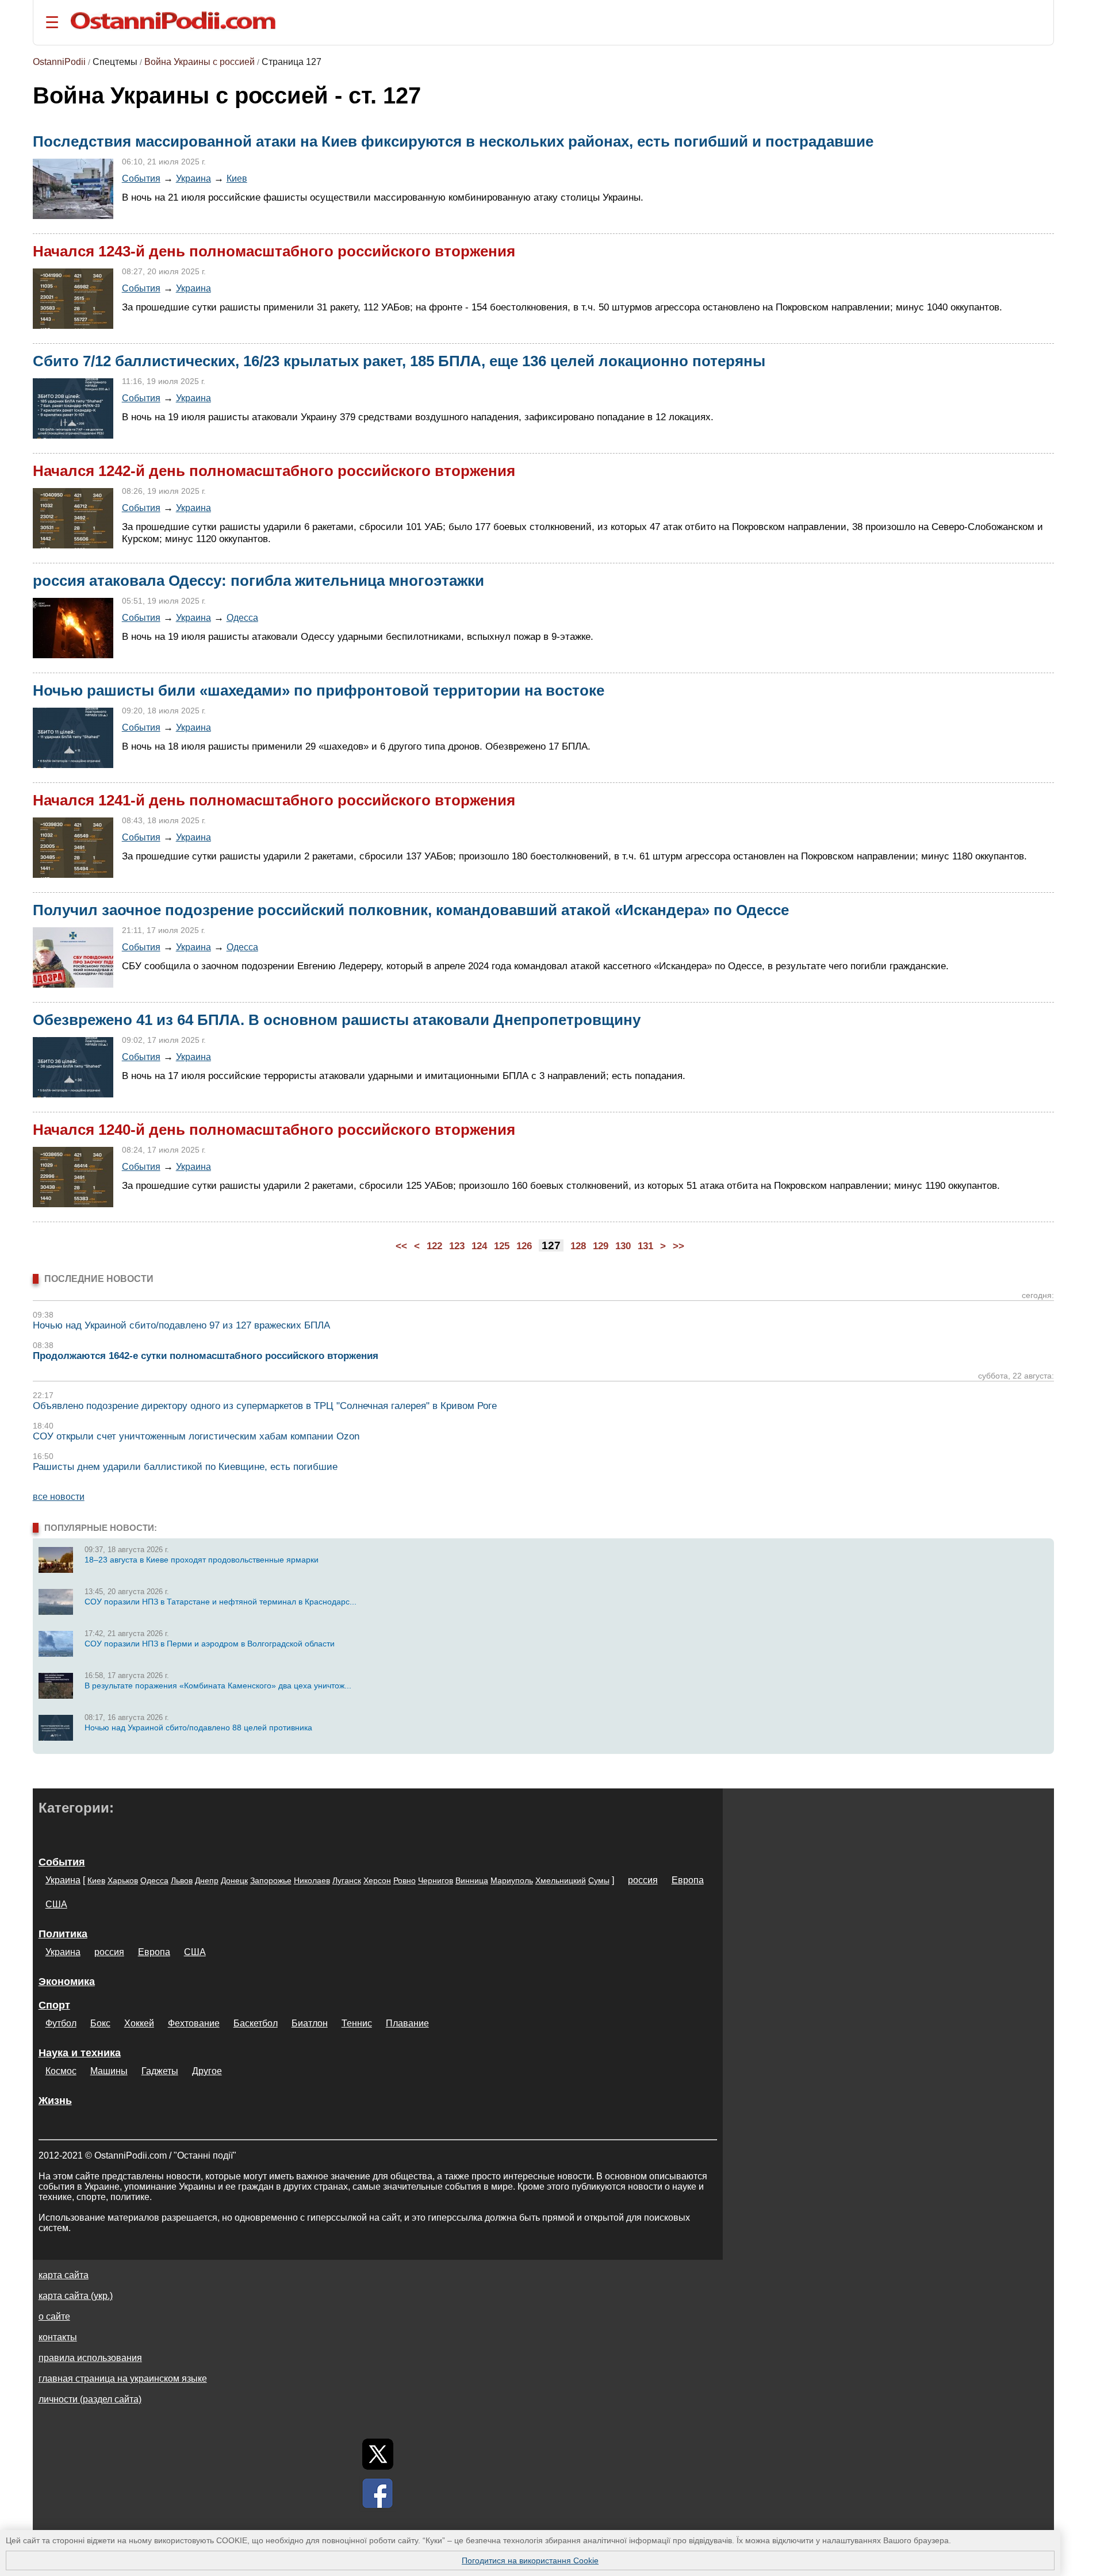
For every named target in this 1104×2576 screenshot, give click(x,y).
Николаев (312, 1880)
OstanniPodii (59, 62)
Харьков (123, 1880)
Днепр (207, 1880)
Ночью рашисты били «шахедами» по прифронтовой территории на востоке (319, 690)
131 (645, 1246)
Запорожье (271, 1880)
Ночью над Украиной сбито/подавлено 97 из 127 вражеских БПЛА (181, 1325)
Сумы (599, 1880)
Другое (207, 2071)
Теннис (357, 2023)
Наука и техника (80, 2053)
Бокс (100, 2023)
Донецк (234, 1880)
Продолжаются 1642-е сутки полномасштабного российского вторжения (206, 1356)
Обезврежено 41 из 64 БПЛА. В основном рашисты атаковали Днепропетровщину (337, 1020)
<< (401, 1246)
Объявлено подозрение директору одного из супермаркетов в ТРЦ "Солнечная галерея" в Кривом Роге (265, 1406)
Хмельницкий (561, 1880)
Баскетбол (256, 2023)
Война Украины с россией (200, 62)
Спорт (54, 2005)
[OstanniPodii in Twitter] (378, 2454)
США (56, 1904)
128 (578, 1246)
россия (643, 1880)
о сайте (54, 2316)
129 (601, 1246)
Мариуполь (512, 1880)
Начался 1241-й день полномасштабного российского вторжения (274, 800)
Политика (63, 1934)
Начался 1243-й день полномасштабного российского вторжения (274, 251)
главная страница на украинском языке (123, 2379)
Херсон (377, 1880)
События (141, 178)
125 (502, 1246)
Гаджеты (160, 2071)
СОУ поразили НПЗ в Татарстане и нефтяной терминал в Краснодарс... (221, 1602)
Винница (472, 1880)
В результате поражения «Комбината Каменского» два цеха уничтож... (218, 1686)
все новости (59, 1497)
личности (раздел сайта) (90, 2399)
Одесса (242, 617)
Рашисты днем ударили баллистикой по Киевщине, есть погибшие (185, 1467)
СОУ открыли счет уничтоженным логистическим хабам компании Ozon (196, 1436)
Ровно (405, 1880)
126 (524, 1246)
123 (457, 1246)
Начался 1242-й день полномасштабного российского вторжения (274, 471)
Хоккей (139, 2023)
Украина (193, 178)
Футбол (61, 2023)
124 (479, 1246)
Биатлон (310, 2023)
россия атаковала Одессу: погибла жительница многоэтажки (258, 581)
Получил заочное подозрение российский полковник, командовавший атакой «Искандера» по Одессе (411, 910)
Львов (182, 1880)
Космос (61, 2071)
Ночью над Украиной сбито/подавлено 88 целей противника (198, 1727)
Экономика (67, 1982)
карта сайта (64, 2275)
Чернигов (436, 1880)
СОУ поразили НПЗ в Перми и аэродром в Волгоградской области (210, 1644)
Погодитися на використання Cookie (530, 2560)
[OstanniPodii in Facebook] (378, 2493)
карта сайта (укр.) (76, 2296)
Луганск (347, 1880)
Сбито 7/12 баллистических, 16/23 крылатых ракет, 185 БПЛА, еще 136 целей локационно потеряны (399, 361)
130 (623, 1246)
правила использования (90, 2358)
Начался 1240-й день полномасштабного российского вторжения (274, 1130)
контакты (58, 2337)
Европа (688, 1880)
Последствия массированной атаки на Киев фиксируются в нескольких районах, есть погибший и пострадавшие (453, 141)
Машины (109, 2071)
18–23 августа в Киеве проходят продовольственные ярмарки (202, 1560)
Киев (237, 178)
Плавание (407, 2023)
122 (434, 1246)
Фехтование (194, 2023)
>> (678, 1246)
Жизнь (55, 2101)
